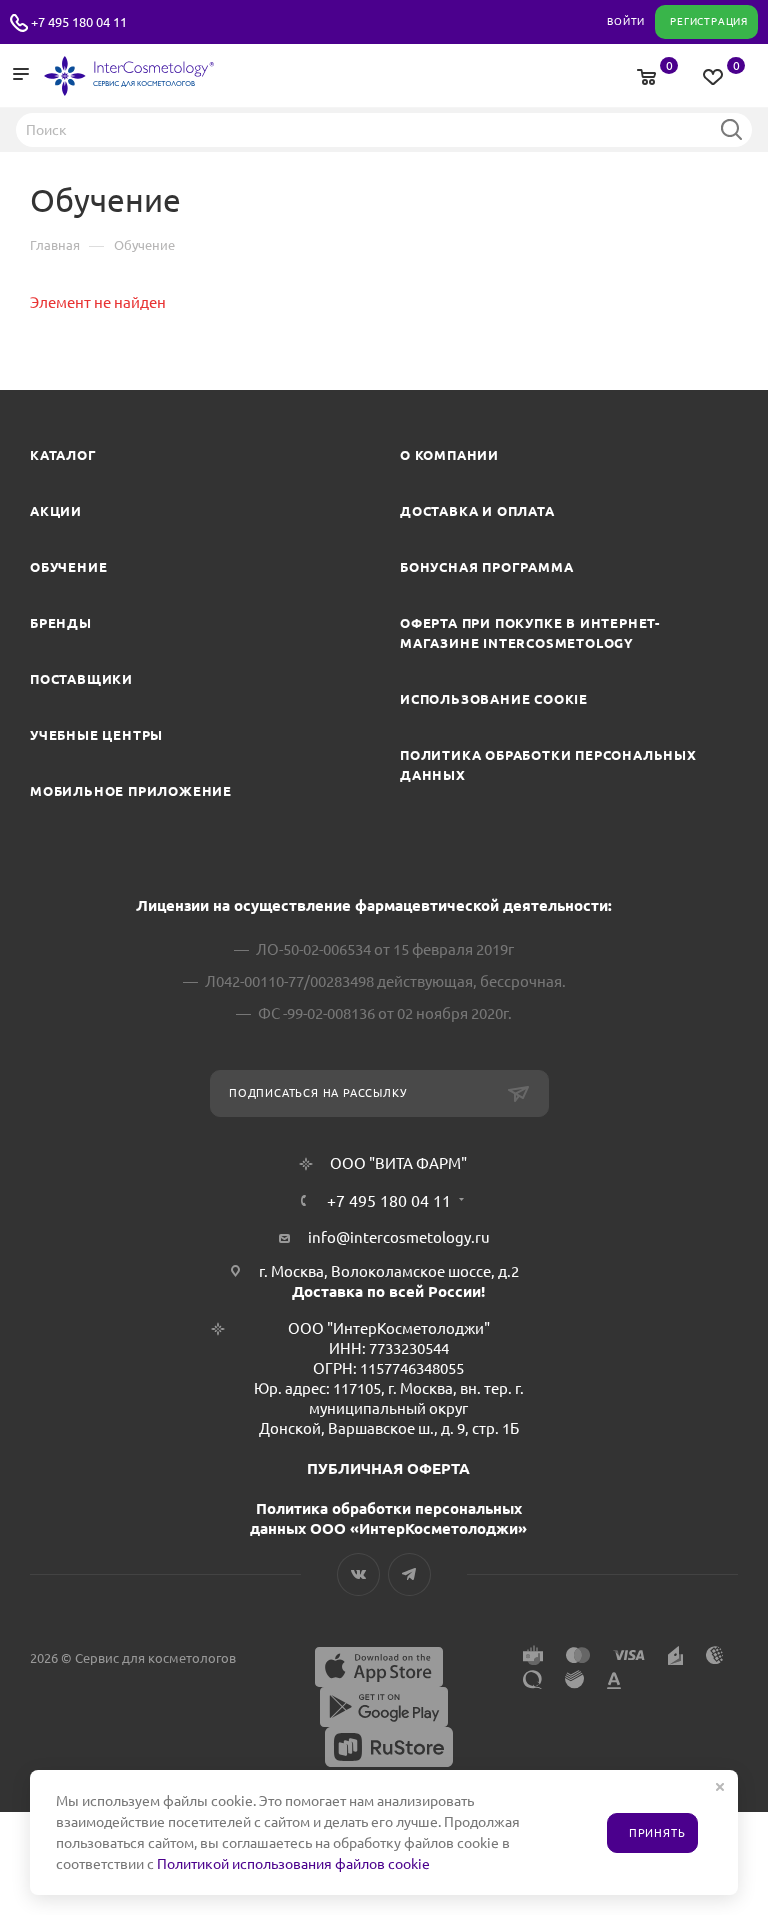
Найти (731, 129)
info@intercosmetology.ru (399, 1237)
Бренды (61, 623)
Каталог (63, 455)
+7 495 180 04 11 (79, 22)
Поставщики (81, 679)
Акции (56, 511)
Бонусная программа (486, 567)
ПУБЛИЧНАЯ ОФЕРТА (388, 1468)
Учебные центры (96, 735)
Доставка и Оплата (477, 511)
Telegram (409, 1574)
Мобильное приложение (131, 791)
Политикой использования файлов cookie (293, 1864)
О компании (449, 455)
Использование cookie (494, 699)
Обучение (68, 567)
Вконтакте (358, 1574)
